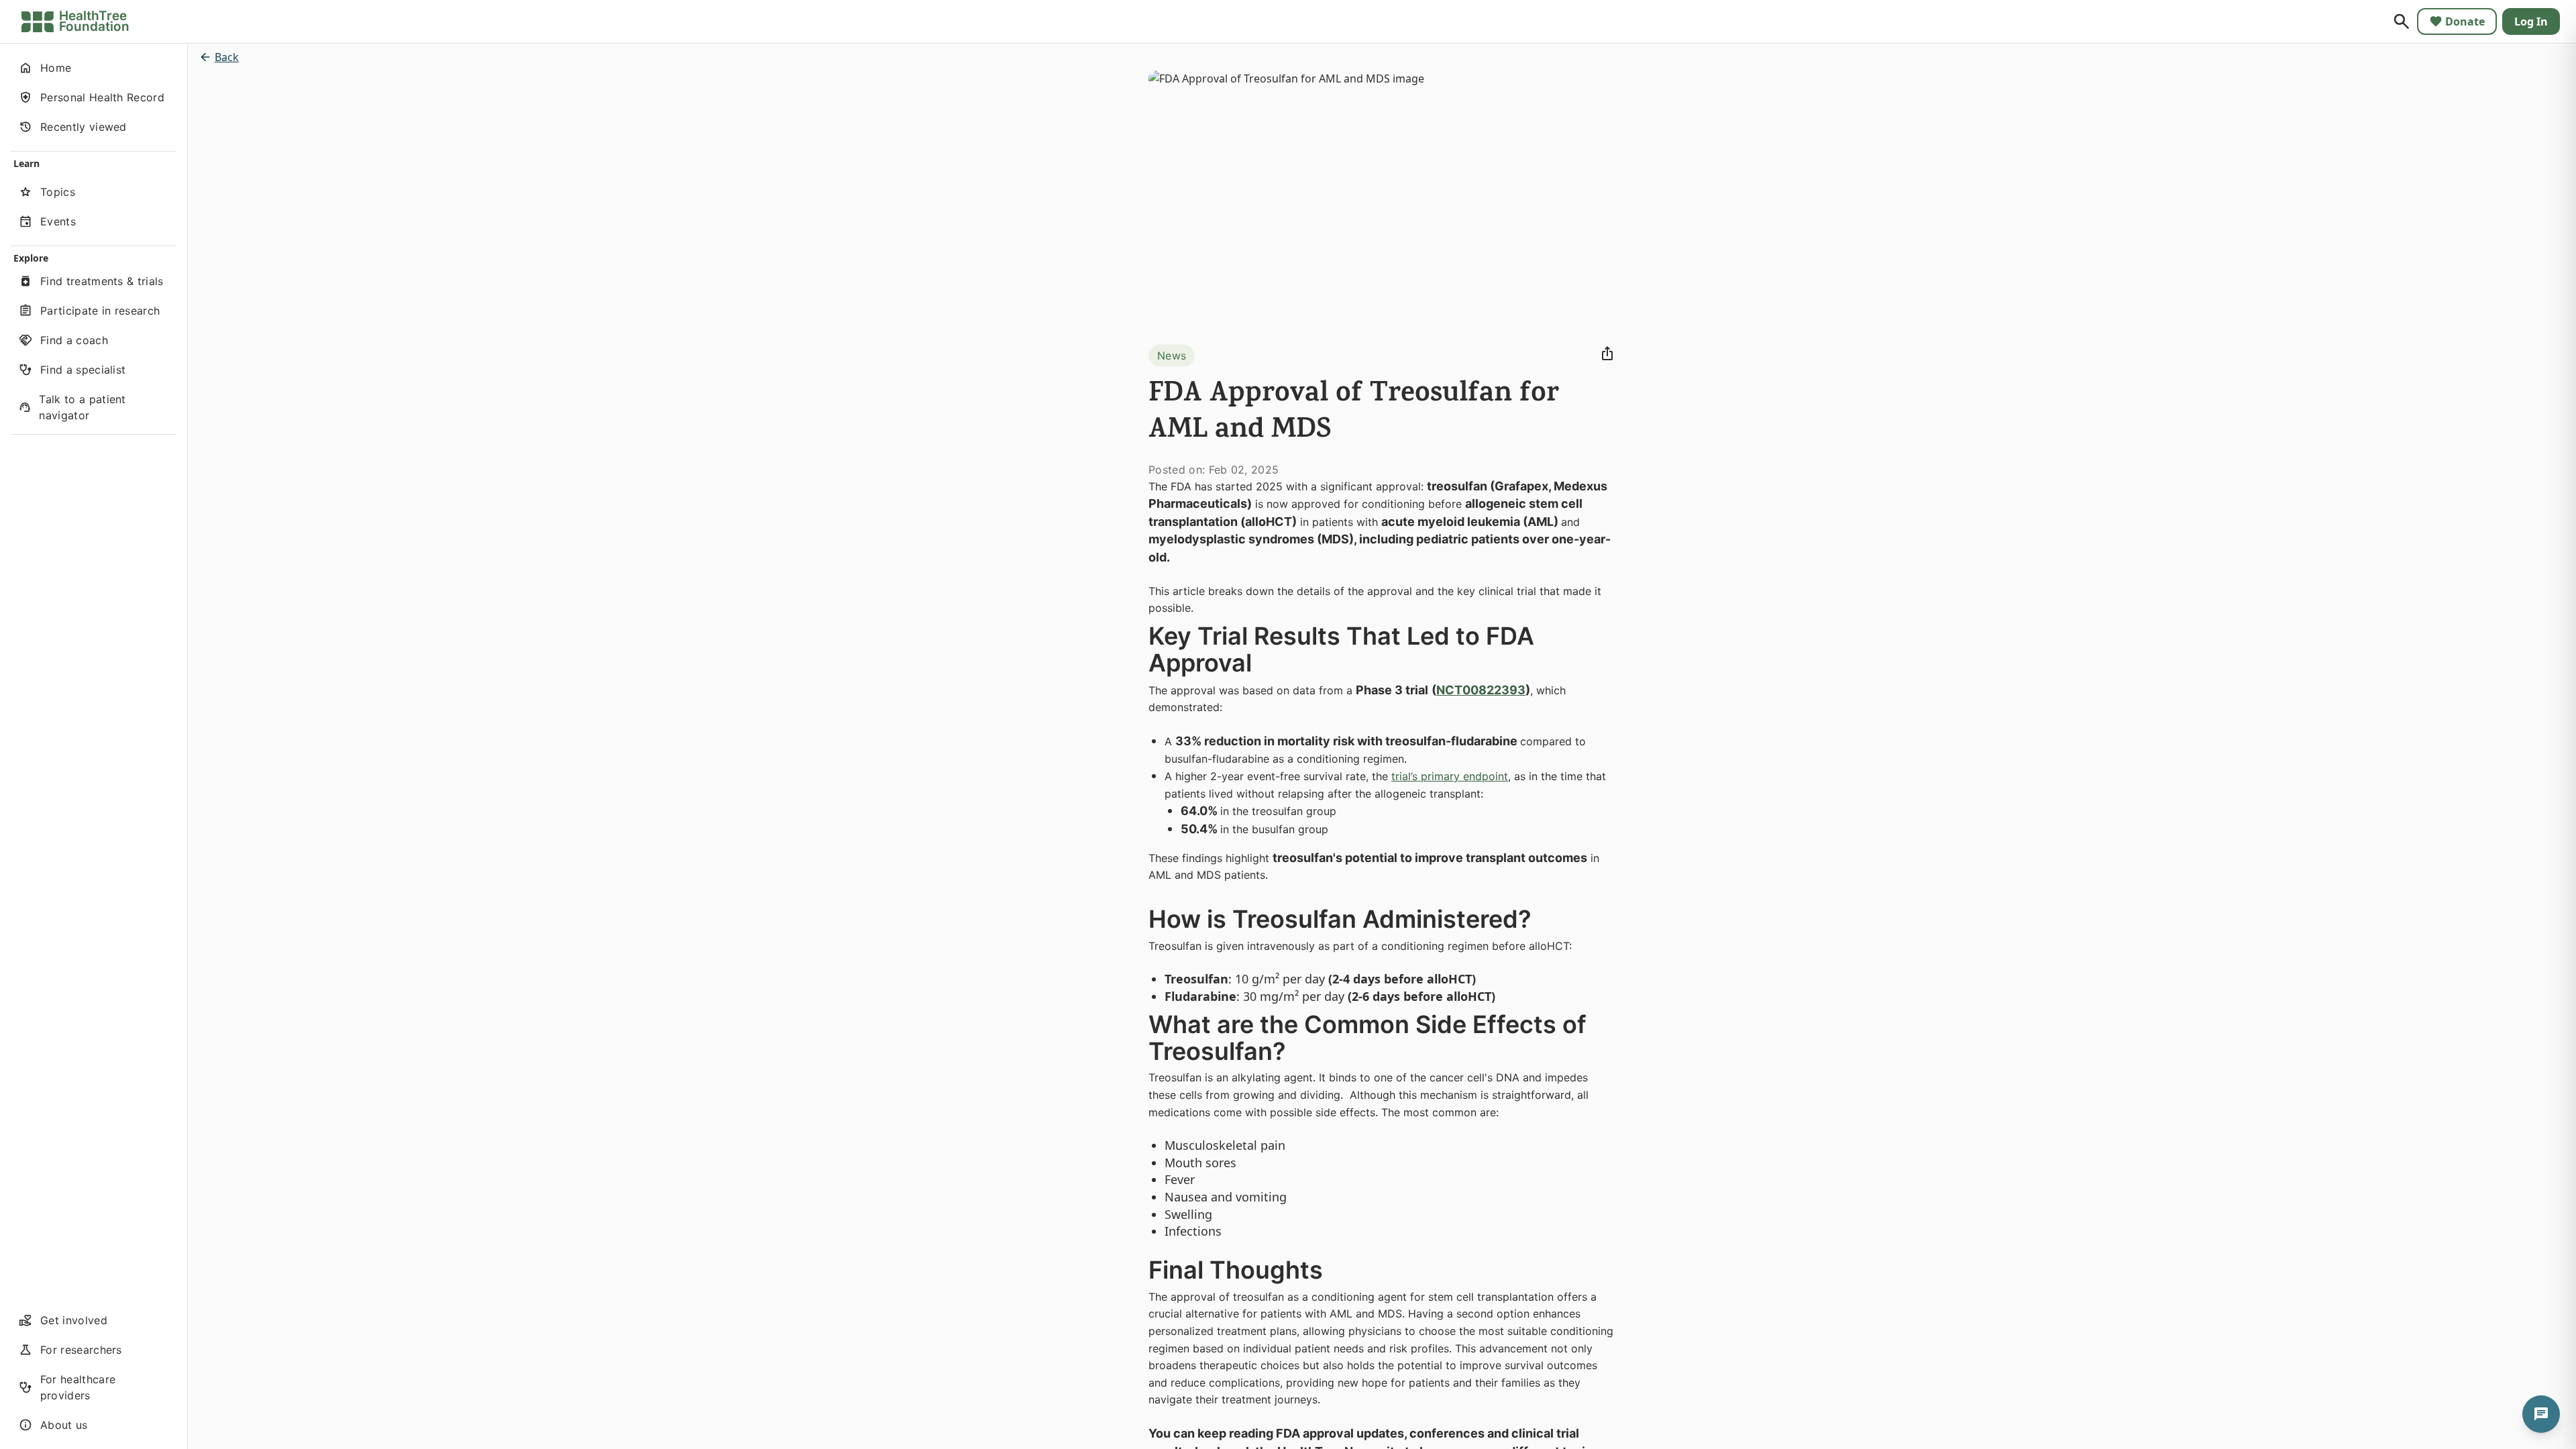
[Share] (1607, 354)
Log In (2531, 21)
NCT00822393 (1481, 690)
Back (227, 57)
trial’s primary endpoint (1450, 776)
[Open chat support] (2541, 1414)
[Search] (2402, 21)
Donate (2465, 21)
